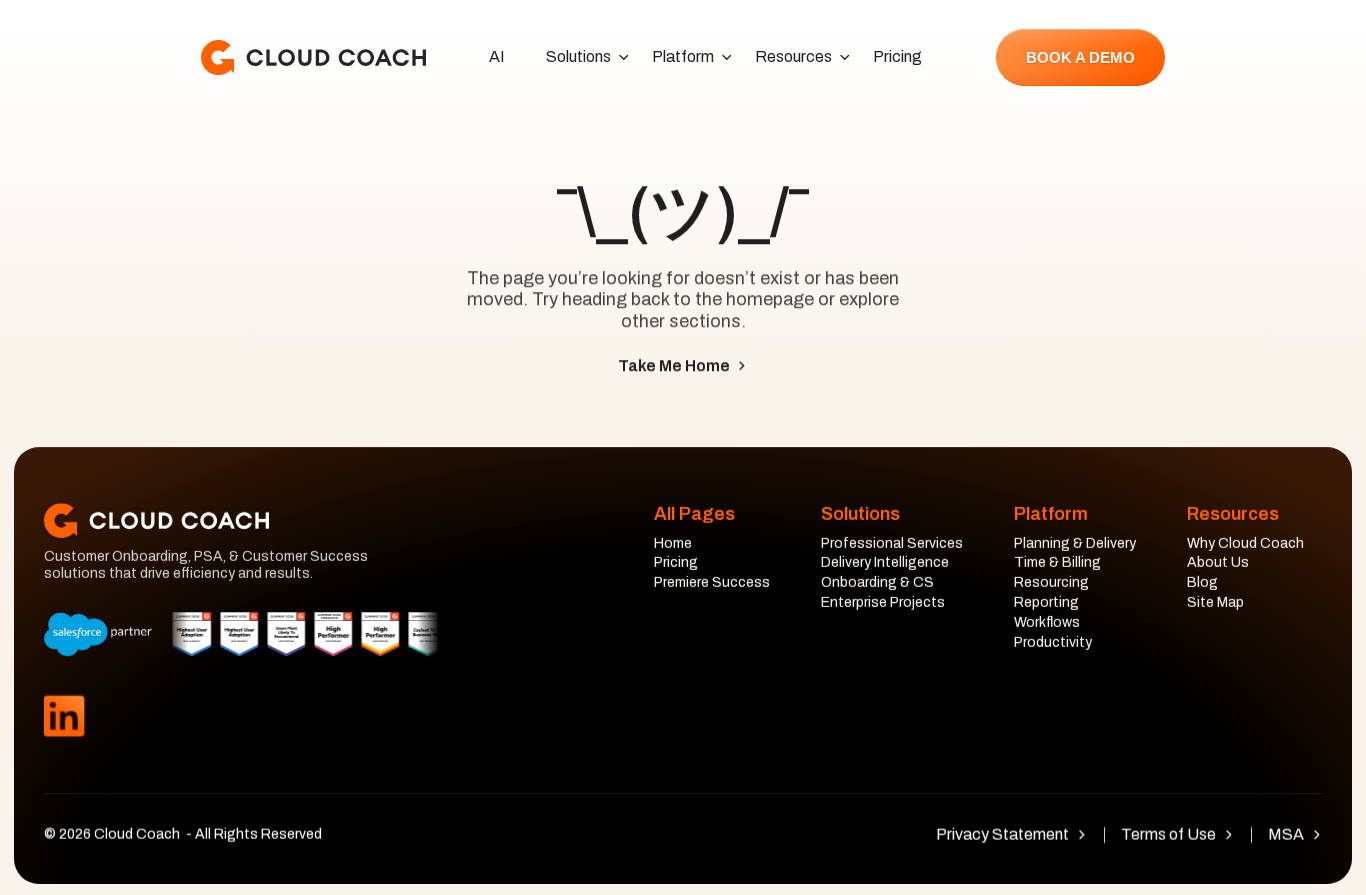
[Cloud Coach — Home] (313, 57)
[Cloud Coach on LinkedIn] (64, 716)
